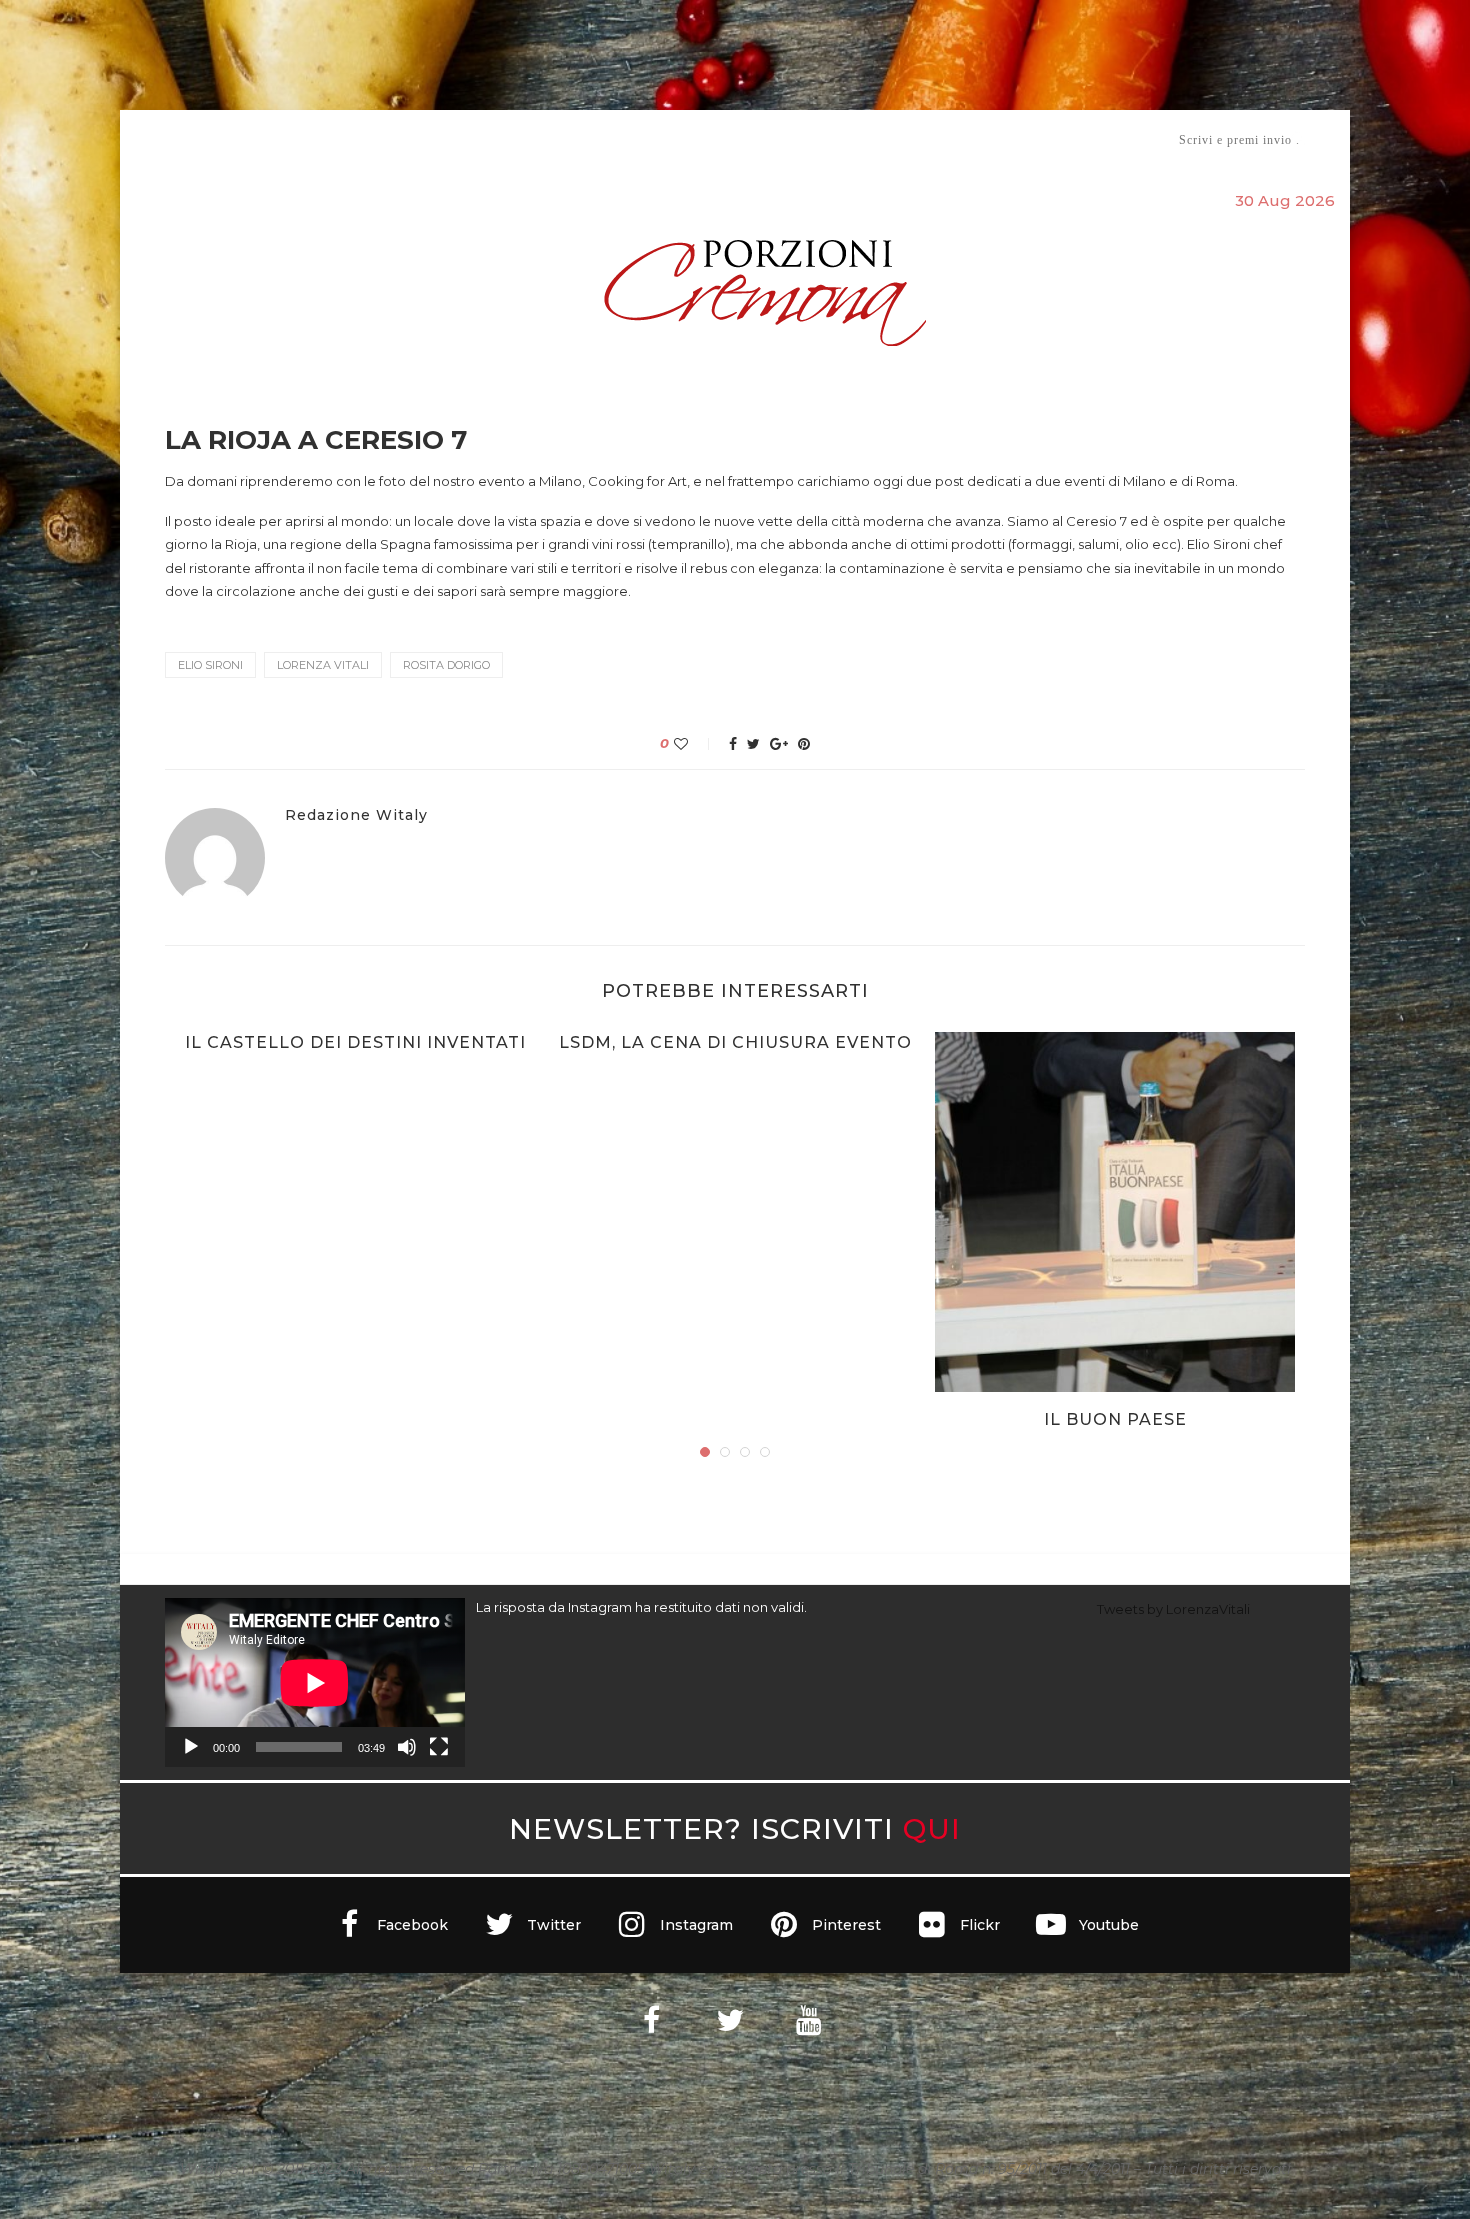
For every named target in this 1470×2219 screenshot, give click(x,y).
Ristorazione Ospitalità (526, 139)
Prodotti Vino (677, 139)
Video (901, 139)
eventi (386, 140)
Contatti (972, 139)
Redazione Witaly (356, 815)
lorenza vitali (323, 665)
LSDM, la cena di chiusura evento (735, 1042)
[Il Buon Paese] (1115, 1212)
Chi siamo (226, 140)
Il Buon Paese (1115, 1419)
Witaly (318, 139)
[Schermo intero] (439, 1747)
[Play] (191, 1747)
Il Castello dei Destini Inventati (355, 1042)
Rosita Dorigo (446, 665)
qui (932, 1828)
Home (152, 139)
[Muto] (407, 1747)
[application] (315, 1682)
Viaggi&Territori (803, 139)
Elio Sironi (210, 665)
